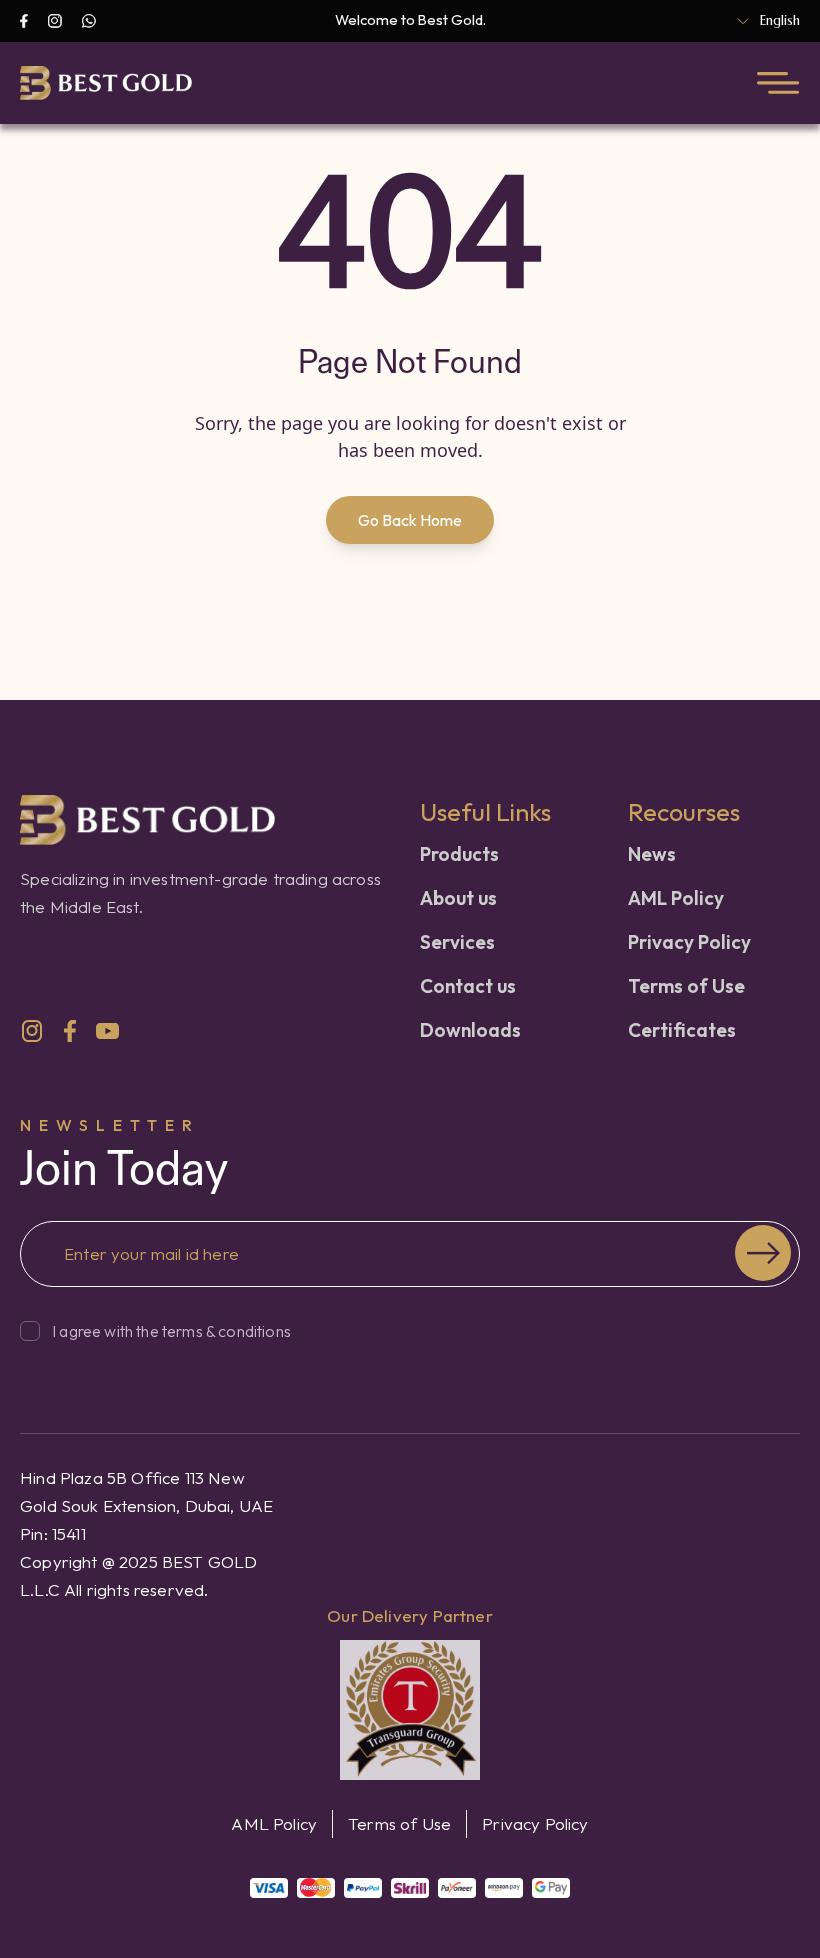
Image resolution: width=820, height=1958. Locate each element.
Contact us (468, 986)
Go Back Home (410, 520)
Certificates (682, 1030)
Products (459, 854)
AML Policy (676, 898)
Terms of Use (686, 986)
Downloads (470, 1030)
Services (457, 942)
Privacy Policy (689, 942)
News (652, 854)
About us (458, 898)
